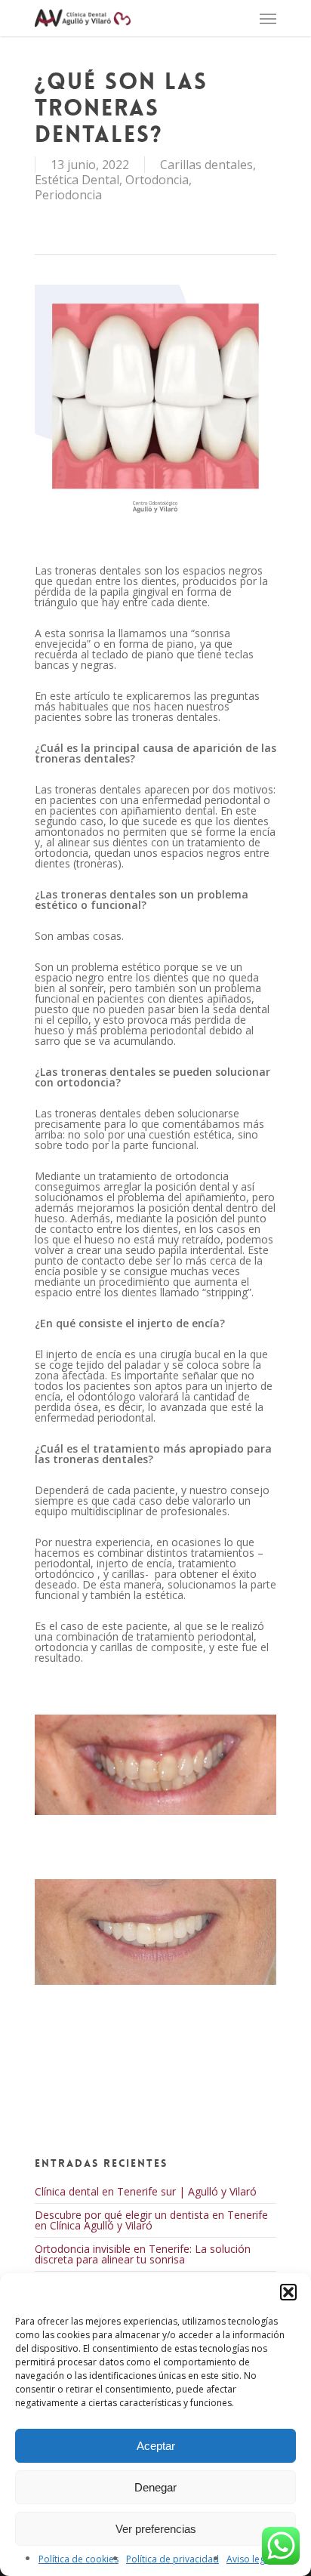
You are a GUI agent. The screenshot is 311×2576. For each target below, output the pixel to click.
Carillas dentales (206, 165)
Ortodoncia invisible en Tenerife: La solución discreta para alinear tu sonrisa (143, 2254)
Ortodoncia (157, 180)
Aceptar (156, 2446)
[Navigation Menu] (268, 18)
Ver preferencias (156, 2529)
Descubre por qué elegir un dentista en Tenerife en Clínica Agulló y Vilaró (151, 2220)
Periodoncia (68, 195)
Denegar (155, 2487)
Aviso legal (249, 2559)
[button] (288, 2292)
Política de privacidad (172, 2559)
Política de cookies (79, 2559)
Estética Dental (77, 180)
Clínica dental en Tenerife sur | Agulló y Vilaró (146, 2191)
